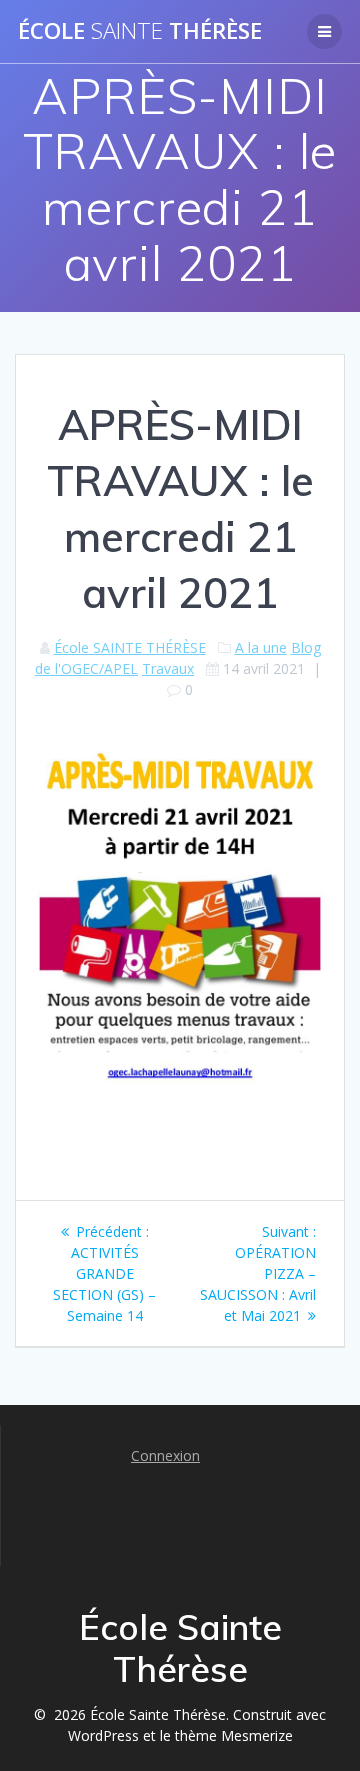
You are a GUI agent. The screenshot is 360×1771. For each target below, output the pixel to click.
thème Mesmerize (234, 1735)
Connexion (165, 1455)
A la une (261, 647)
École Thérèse (140, 31)
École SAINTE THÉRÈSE (130, 647)
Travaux (168, 668)
